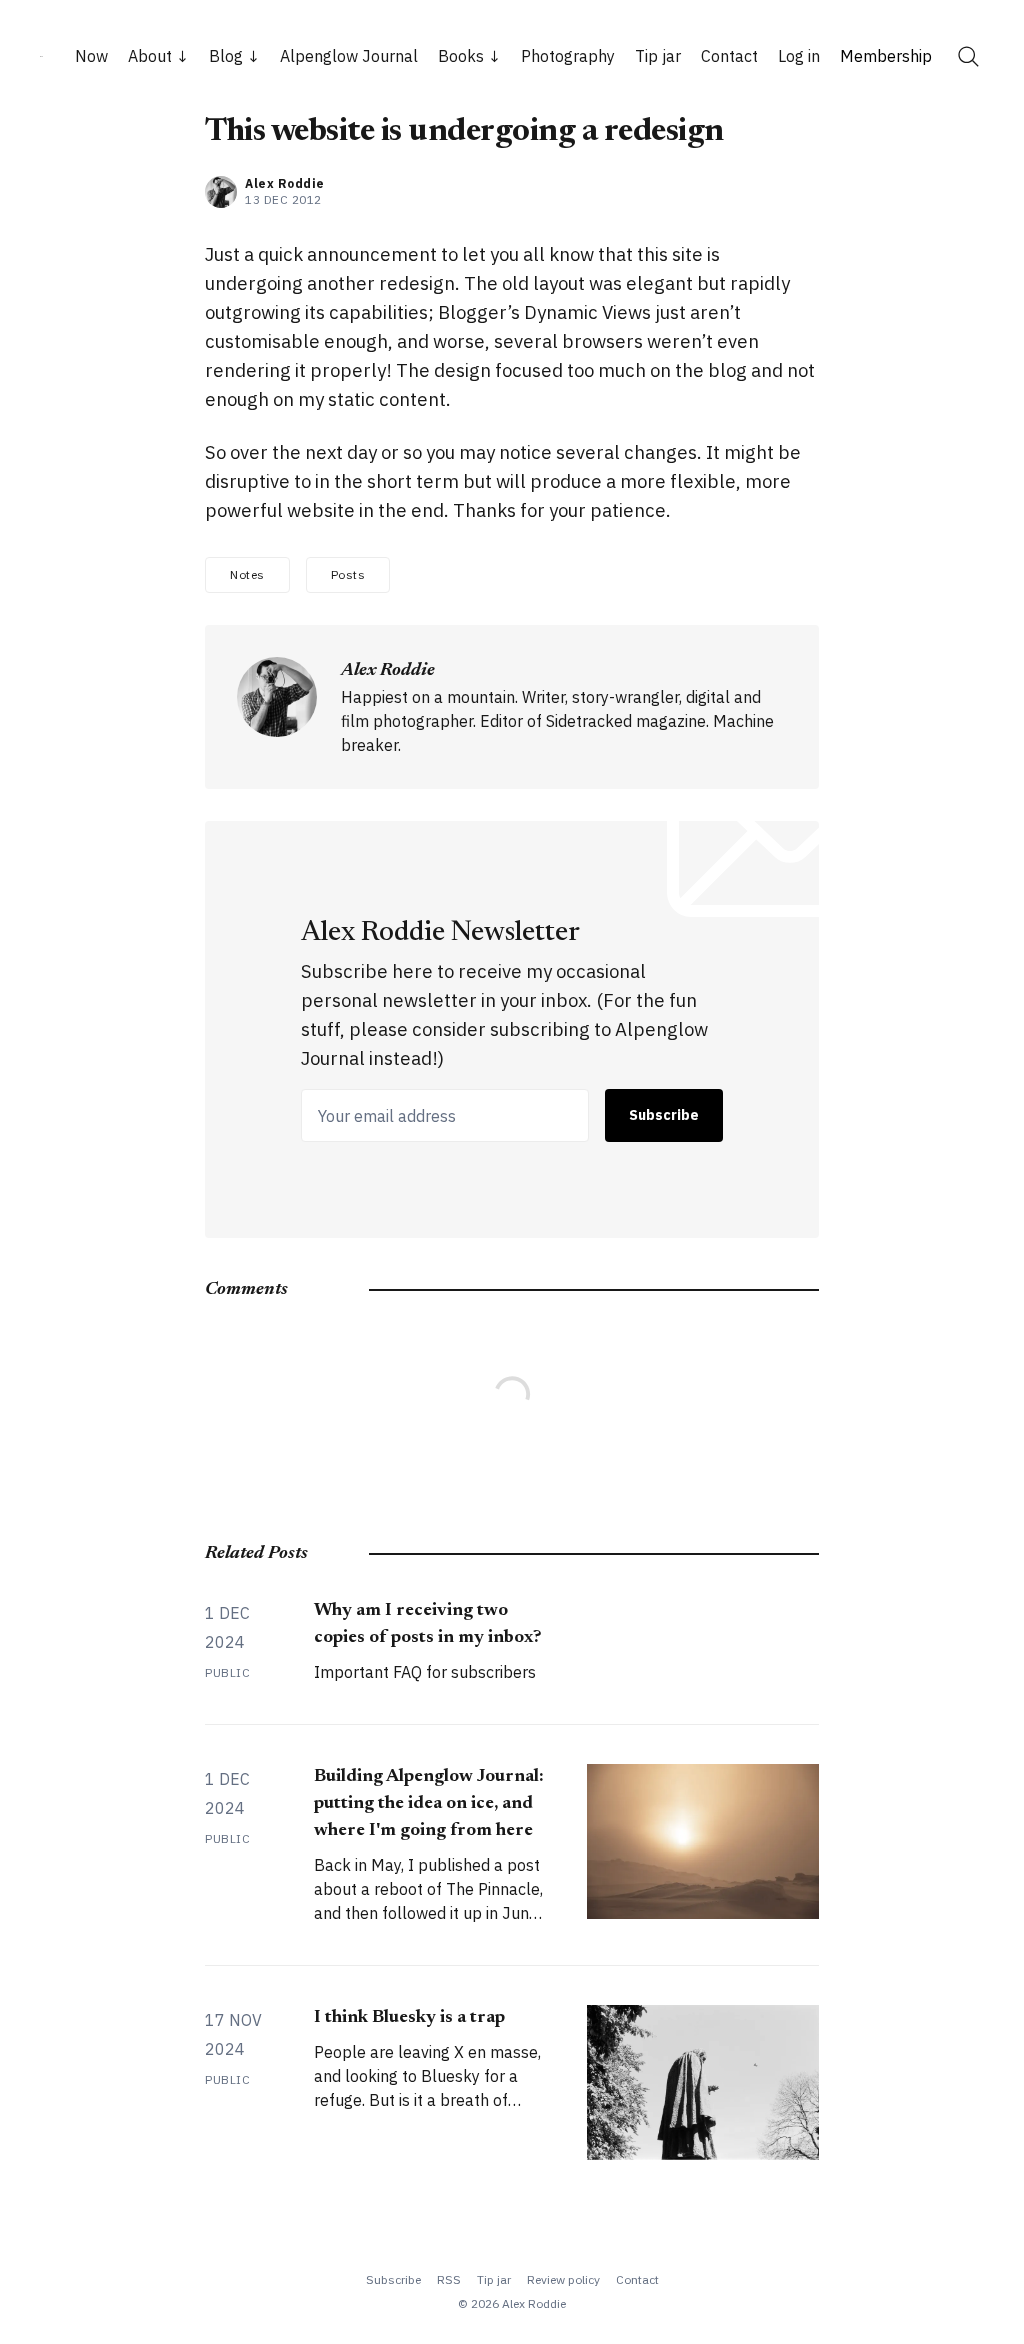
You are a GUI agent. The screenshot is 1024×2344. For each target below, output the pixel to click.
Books (461, 56)
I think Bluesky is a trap (409, 2018)
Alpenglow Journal (349, 56)
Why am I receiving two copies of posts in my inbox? (428, 1624)
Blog (226, 56)
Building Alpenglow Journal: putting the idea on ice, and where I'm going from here (429, 1804)
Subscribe (664, 1115)
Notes (247, 574)
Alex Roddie (285, 183)
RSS (449, 2279)
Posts (348, 574)
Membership (886, 56)
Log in (799, 56)
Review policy (563, 2279)
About (150, 56)
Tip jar (658, 56)
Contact (729, 56)
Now (91, 56)
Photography (568, 56)
